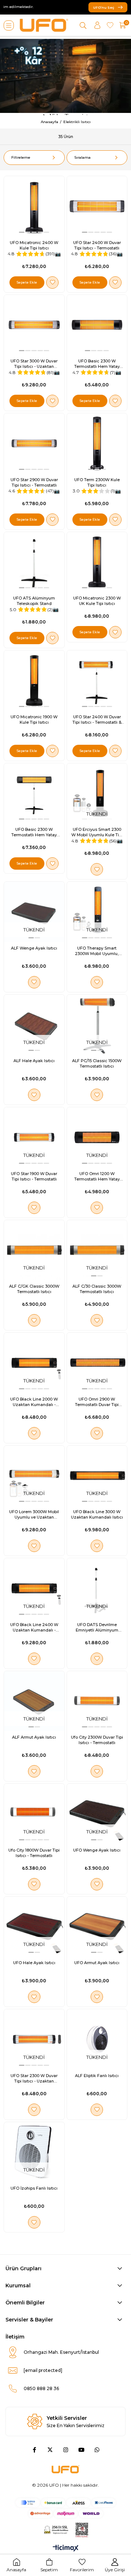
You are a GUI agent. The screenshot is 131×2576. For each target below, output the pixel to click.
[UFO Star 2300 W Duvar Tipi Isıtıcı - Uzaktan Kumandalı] (34, 2039)
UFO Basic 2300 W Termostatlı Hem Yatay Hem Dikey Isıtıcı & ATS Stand (34, 832)
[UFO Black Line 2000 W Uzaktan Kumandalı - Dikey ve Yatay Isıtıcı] (34, 1363)
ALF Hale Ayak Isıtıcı (34, 1061)
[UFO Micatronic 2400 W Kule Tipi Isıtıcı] (34, 206)
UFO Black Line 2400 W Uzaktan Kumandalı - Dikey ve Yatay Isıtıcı (34, 1628)
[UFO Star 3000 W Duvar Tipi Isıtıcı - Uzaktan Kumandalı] (34, 325)
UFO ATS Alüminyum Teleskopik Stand (34, 601)
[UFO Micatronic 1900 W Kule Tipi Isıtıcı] (34, 680)
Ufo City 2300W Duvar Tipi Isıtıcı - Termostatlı (97, 1740)
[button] (22, 232)
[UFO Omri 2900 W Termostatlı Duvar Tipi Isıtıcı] (97, 1363)
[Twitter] (50, 2450)
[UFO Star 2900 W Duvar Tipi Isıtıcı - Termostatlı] (34, 443)
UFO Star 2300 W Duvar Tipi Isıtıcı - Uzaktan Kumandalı (34, 2079)
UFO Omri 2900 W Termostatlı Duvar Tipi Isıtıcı (97, 1402)
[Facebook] (34, 2450)
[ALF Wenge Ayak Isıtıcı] (34, 912)
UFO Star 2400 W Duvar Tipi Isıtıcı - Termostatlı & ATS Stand (97, 720)
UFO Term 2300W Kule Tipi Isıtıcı (97, 482)
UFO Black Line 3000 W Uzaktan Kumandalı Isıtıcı (97, 1514)
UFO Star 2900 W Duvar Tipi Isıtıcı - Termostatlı (34, 482)
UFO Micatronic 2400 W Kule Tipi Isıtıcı (34, 245)
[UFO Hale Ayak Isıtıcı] (34, 1927)
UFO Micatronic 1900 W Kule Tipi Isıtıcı (34, 720)
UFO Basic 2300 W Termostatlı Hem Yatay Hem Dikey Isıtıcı (97, 364)
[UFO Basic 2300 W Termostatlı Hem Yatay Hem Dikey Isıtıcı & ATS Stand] (34, 793)
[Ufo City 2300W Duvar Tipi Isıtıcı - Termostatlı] (97, 1701)
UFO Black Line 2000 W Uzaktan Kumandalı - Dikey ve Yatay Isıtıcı (34, 1402)
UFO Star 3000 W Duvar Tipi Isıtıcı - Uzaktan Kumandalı (34, 364)
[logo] (65, 2469)
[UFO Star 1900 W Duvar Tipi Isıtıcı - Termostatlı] (34, 1137)
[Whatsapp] (97, 2450)
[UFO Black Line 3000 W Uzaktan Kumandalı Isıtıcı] (97, 1476)
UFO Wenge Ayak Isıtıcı (97, 1850)
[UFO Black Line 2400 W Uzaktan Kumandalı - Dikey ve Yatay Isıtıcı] (34, 1588)
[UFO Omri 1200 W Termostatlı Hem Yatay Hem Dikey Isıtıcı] (97, 1137)
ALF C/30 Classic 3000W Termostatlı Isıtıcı (97, 1289)
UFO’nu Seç (104, 7)
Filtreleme (21, 157)
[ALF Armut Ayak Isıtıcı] (34, 1701)
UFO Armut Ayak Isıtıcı (97, 1963)
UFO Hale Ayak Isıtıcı (34, 1963)
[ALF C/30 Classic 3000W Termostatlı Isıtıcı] (97, 1250)
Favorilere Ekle (52, 283)
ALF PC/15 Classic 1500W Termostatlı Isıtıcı (97, 1063)
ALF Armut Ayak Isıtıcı (34, 1737)
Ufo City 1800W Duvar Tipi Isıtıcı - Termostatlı (34, 1853)
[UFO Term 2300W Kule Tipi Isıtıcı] (97, 443)
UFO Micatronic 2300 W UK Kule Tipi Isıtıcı (97, 601)
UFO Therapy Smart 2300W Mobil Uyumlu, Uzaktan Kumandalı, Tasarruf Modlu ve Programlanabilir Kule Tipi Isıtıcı (97, 951)
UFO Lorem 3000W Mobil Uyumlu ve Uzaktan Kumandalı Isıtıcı (34, 1515)
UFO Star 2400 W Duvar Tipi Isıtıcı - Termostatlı (97, 245)
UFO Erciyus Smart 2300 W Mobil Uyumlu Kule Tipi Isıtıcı (97, 832)
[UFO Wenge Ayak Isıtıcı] (97, 1814)
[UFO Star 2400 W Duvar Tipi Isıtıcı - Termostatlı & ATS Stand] (97, 680)
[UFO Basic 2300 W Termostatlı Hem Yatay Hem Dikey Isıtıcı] (97, 325)
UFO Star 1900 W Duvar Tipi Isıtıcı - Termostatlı (34, 1176)
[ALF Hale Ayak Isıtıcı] (34, 1025)
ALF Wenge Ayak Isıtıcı (34, 948)
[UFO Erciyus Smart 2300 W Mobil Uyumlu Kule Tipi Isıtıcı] (97, 793)
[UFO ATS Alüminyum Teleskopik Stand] (34, 562)
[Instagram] (66, 2450)
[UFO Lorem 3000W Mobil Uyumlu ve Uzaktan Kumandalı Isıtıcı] (34, 1476)
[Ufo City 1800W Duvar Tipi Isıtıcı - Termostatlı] (34, 1814)
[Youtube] (81, 2450)
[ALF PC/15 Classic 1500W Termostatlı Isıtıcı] (97, 1025)
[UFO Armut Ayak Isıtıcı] (97, 1927)
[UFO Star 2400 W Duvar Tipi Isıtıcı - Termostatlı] (97, 206)
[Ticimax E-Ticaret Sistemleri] (66, 2549)
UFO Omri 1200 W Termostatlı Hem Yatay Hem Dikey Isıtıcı (97, 1177)
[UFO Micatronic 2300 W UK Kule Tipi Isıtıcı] (97, 562)
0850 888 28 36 (41, 2388)
